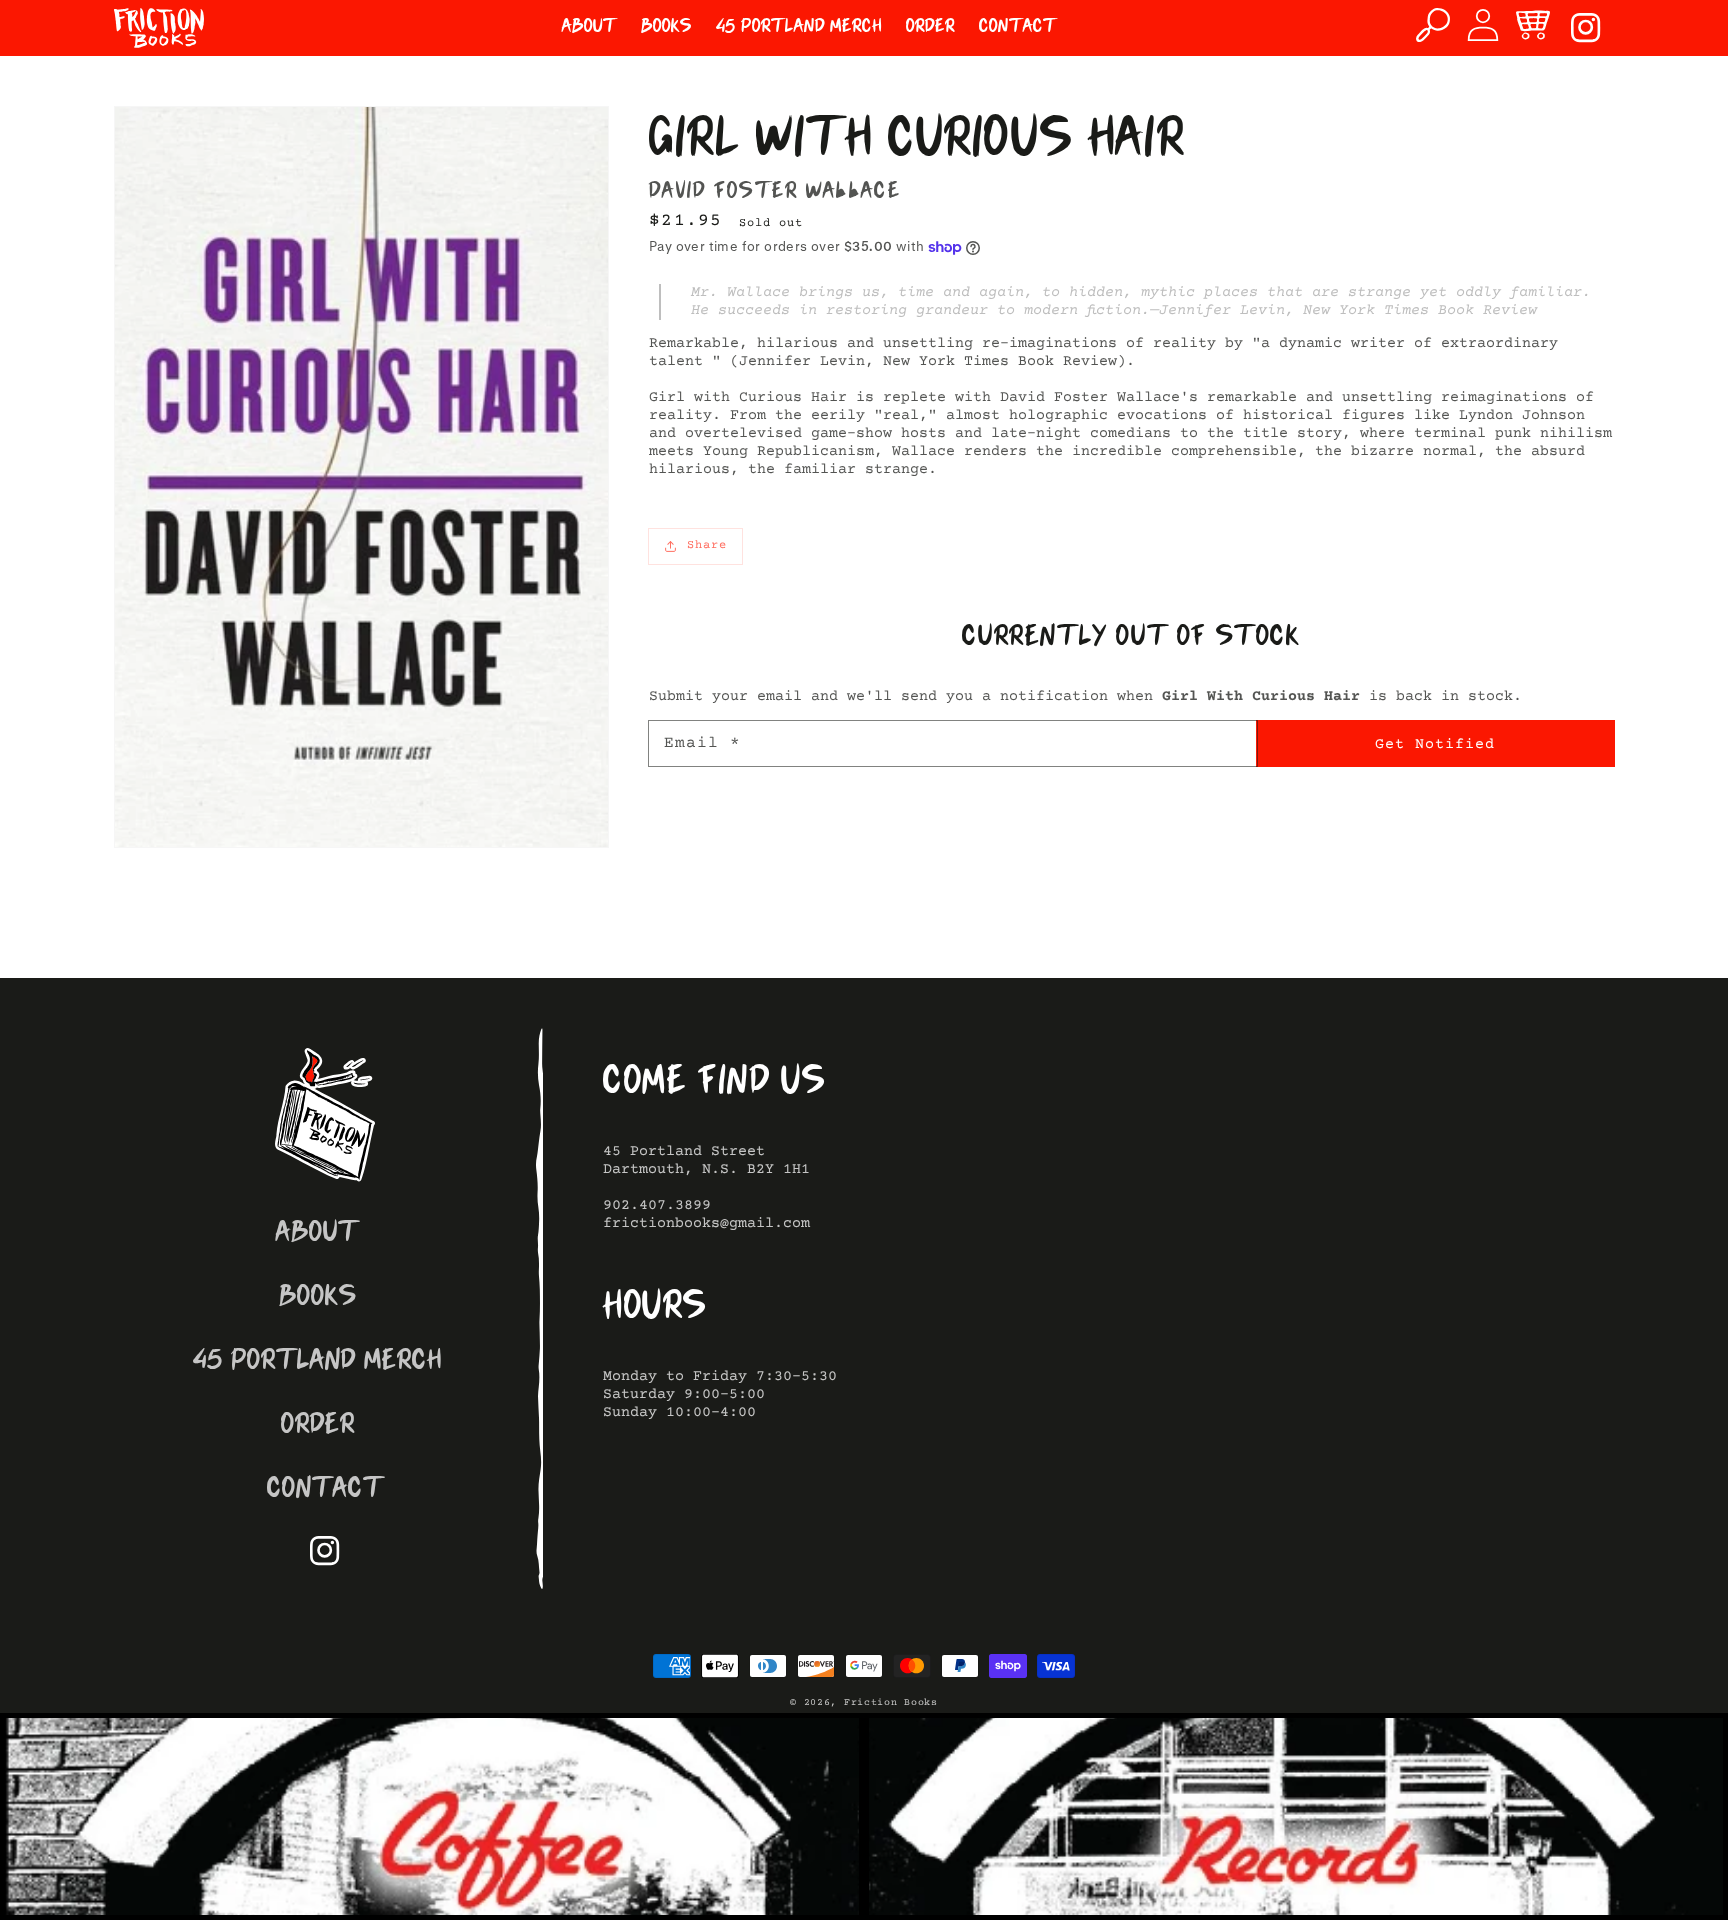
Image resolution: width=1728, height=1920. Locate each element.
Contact (325, 1490)
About (317, 1234)
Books (318, 1298)
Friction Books (891, 1702)
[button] (1433, 25)
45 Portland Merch (317, 1362)
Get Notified (1435, 744)
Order (318, 1426)
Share (707, 545)
